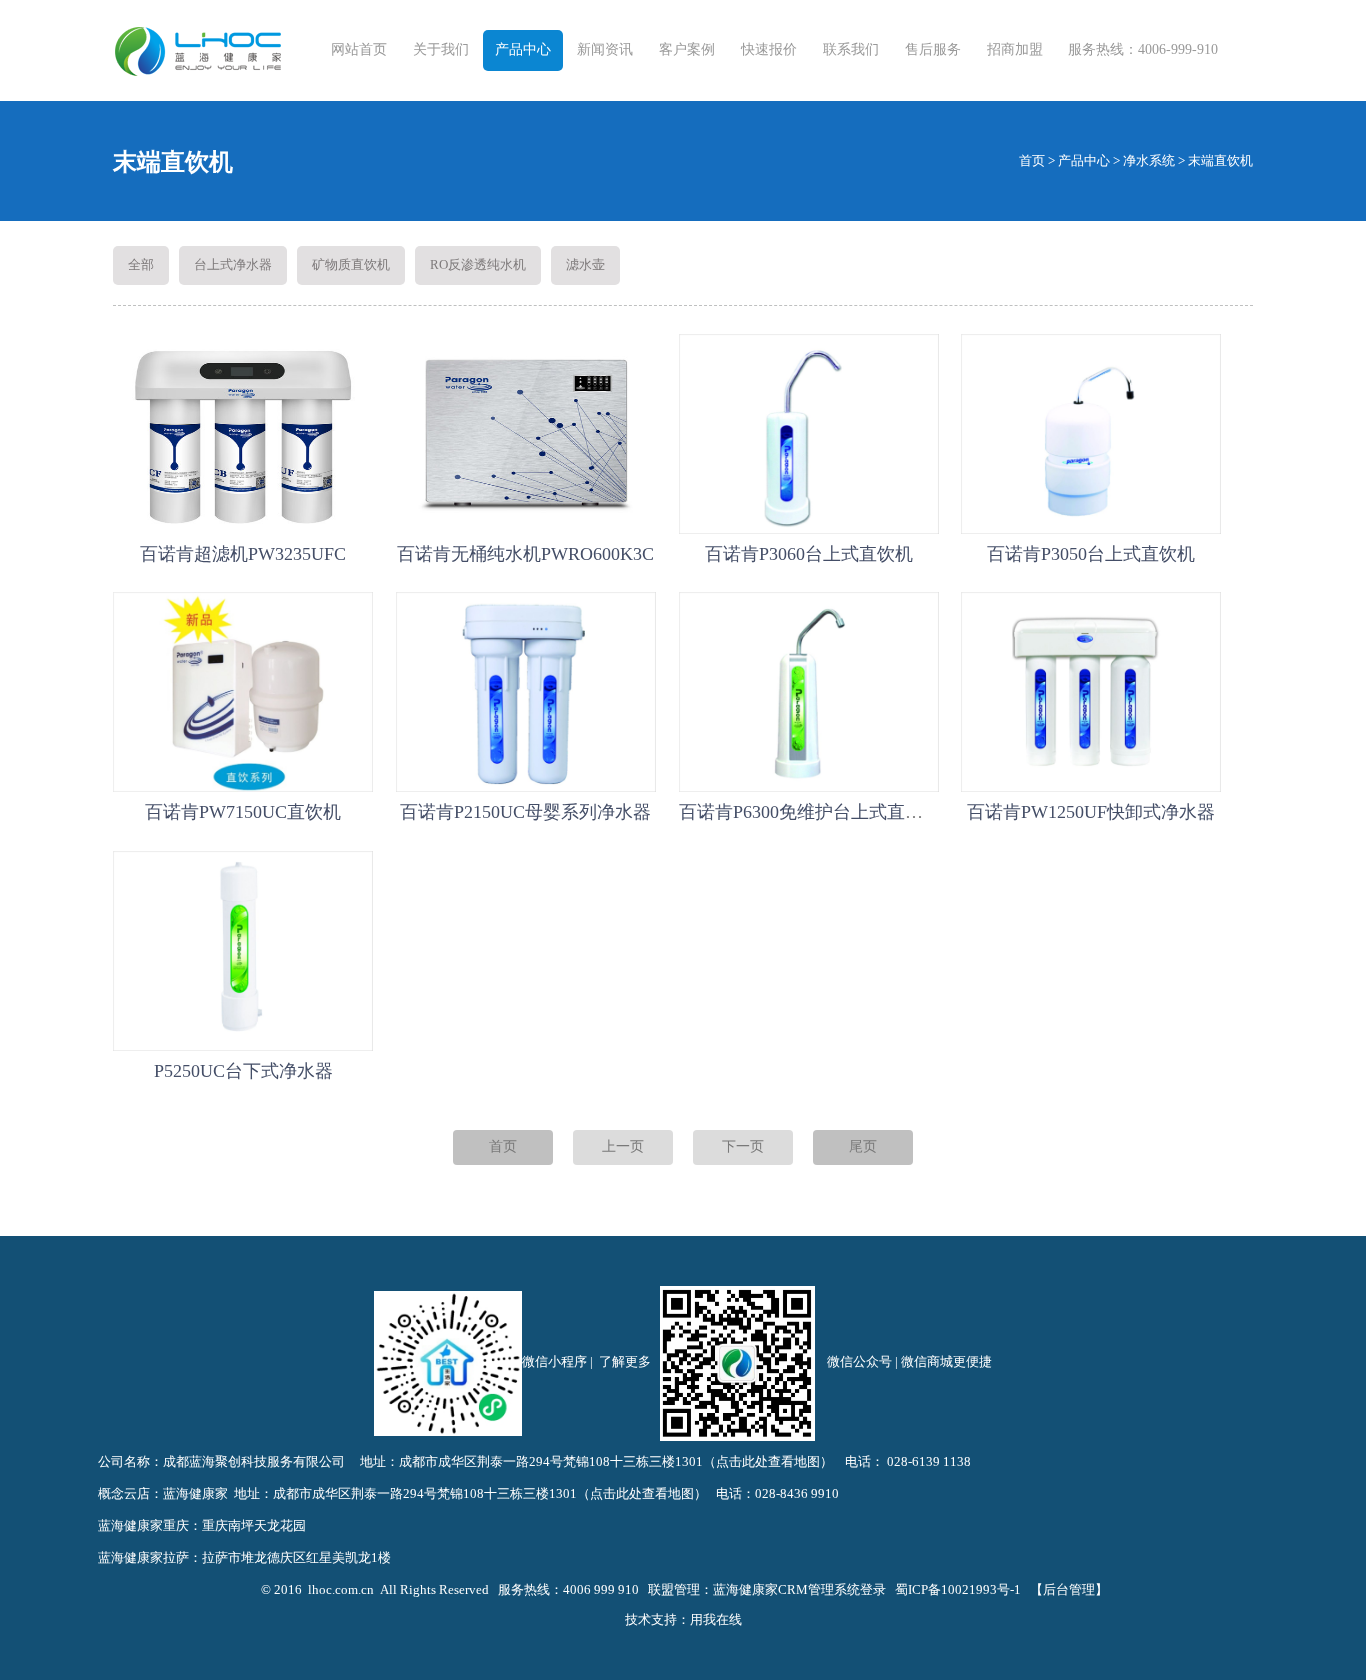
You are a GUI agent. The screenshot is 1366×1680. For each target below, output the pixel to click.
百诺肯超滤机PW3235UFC (243, 554)
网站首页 (359, 49)
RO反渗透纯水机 (478, 264)
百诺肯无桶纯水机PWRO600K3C (525, 554)
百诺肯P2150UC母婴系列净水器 (525, 812)
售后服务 (933, 49)
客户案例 (687, 49)
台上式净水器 (233, 264)
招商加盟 (1015, 49)
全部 (141, 264)
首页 (1032, 160)
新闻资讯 (605, 49)
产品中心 (523, 49)
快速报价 (769, 49)
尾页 (863, 1146)
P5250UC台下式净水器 (243, 1071)
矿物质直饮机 (351, 264)
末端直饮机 (1220, 160)
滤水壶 (585, 264)
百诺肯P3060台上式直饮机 (809, 554)
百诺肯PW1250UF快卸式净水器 (1091, 812)
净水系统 (1149, 160)
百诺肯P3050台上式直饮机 (1091, 554)
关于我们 (441, 49)
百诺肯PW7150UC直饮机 (243, 812)
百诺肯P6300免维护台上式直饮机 (810, 812)
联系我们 (851, 49)
